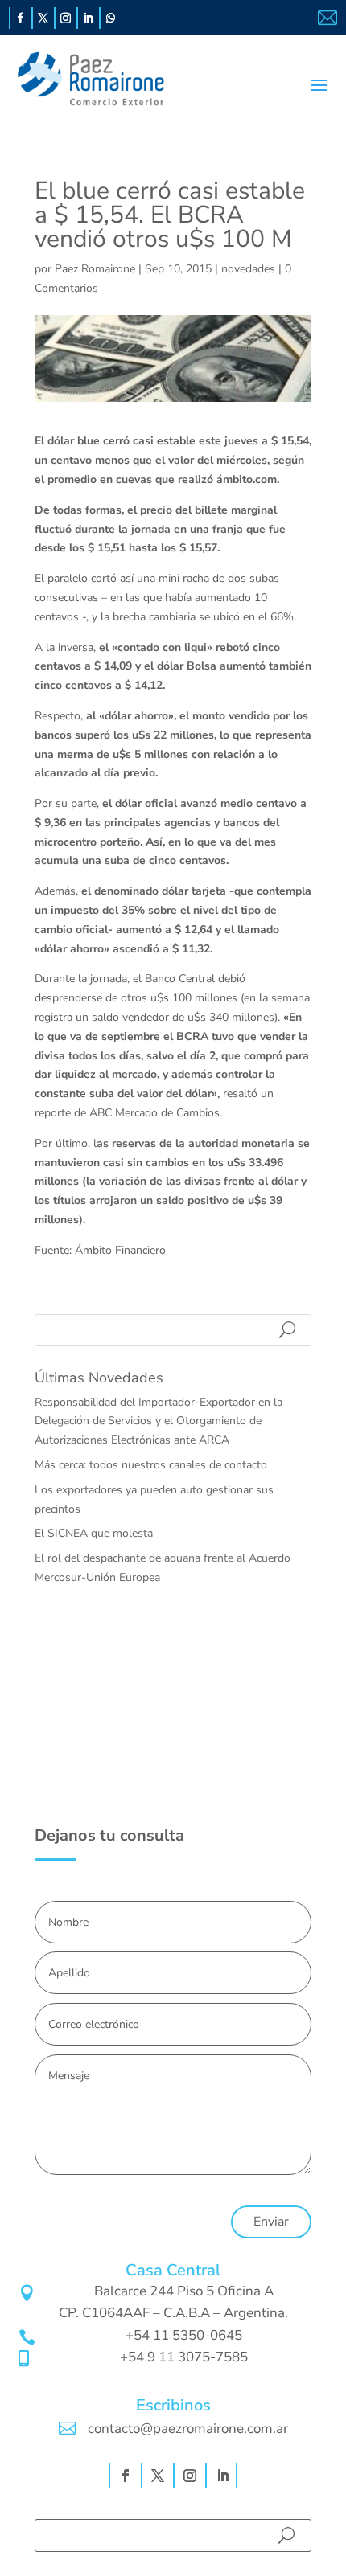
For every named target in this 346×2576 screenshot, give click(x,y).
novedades (248, 269)
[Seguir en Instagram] (66, 18)
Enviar (271, 2222)
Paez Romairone (95, 269)
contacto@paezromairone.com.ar (188, 2429)
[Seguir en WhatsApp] (111, 18)
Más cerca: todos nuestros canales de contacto (151, 1465)
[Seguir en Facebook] (21, 18)
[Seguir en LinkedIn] (89, 18)
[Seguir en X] (43, 18)
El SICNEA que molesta (94, 1533)
